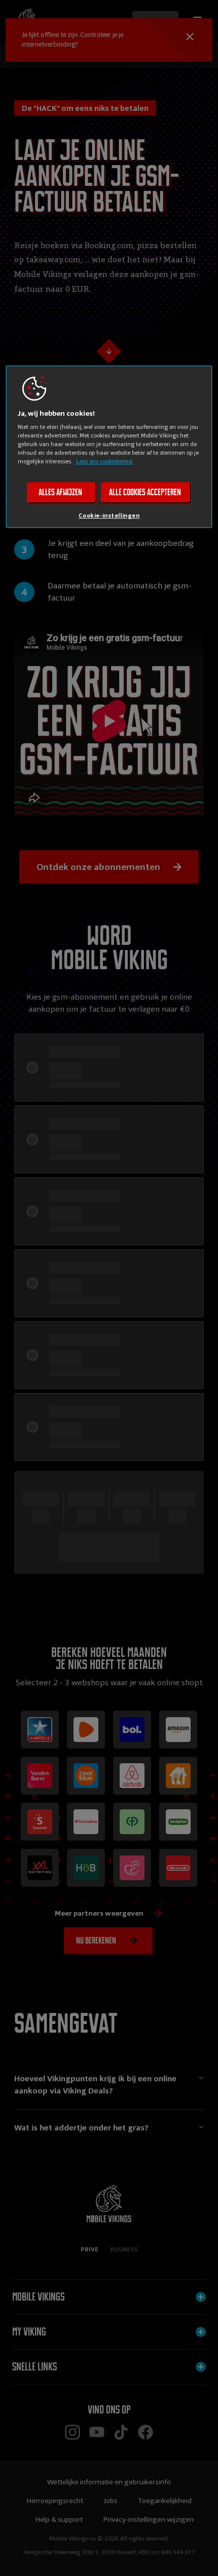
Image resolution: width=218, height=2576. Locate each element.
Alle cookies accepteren (145, 492)
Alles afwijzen (60, 492)
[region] (109, 447)
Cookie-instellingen (109, 516)
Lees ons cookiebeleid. (105, 461)
